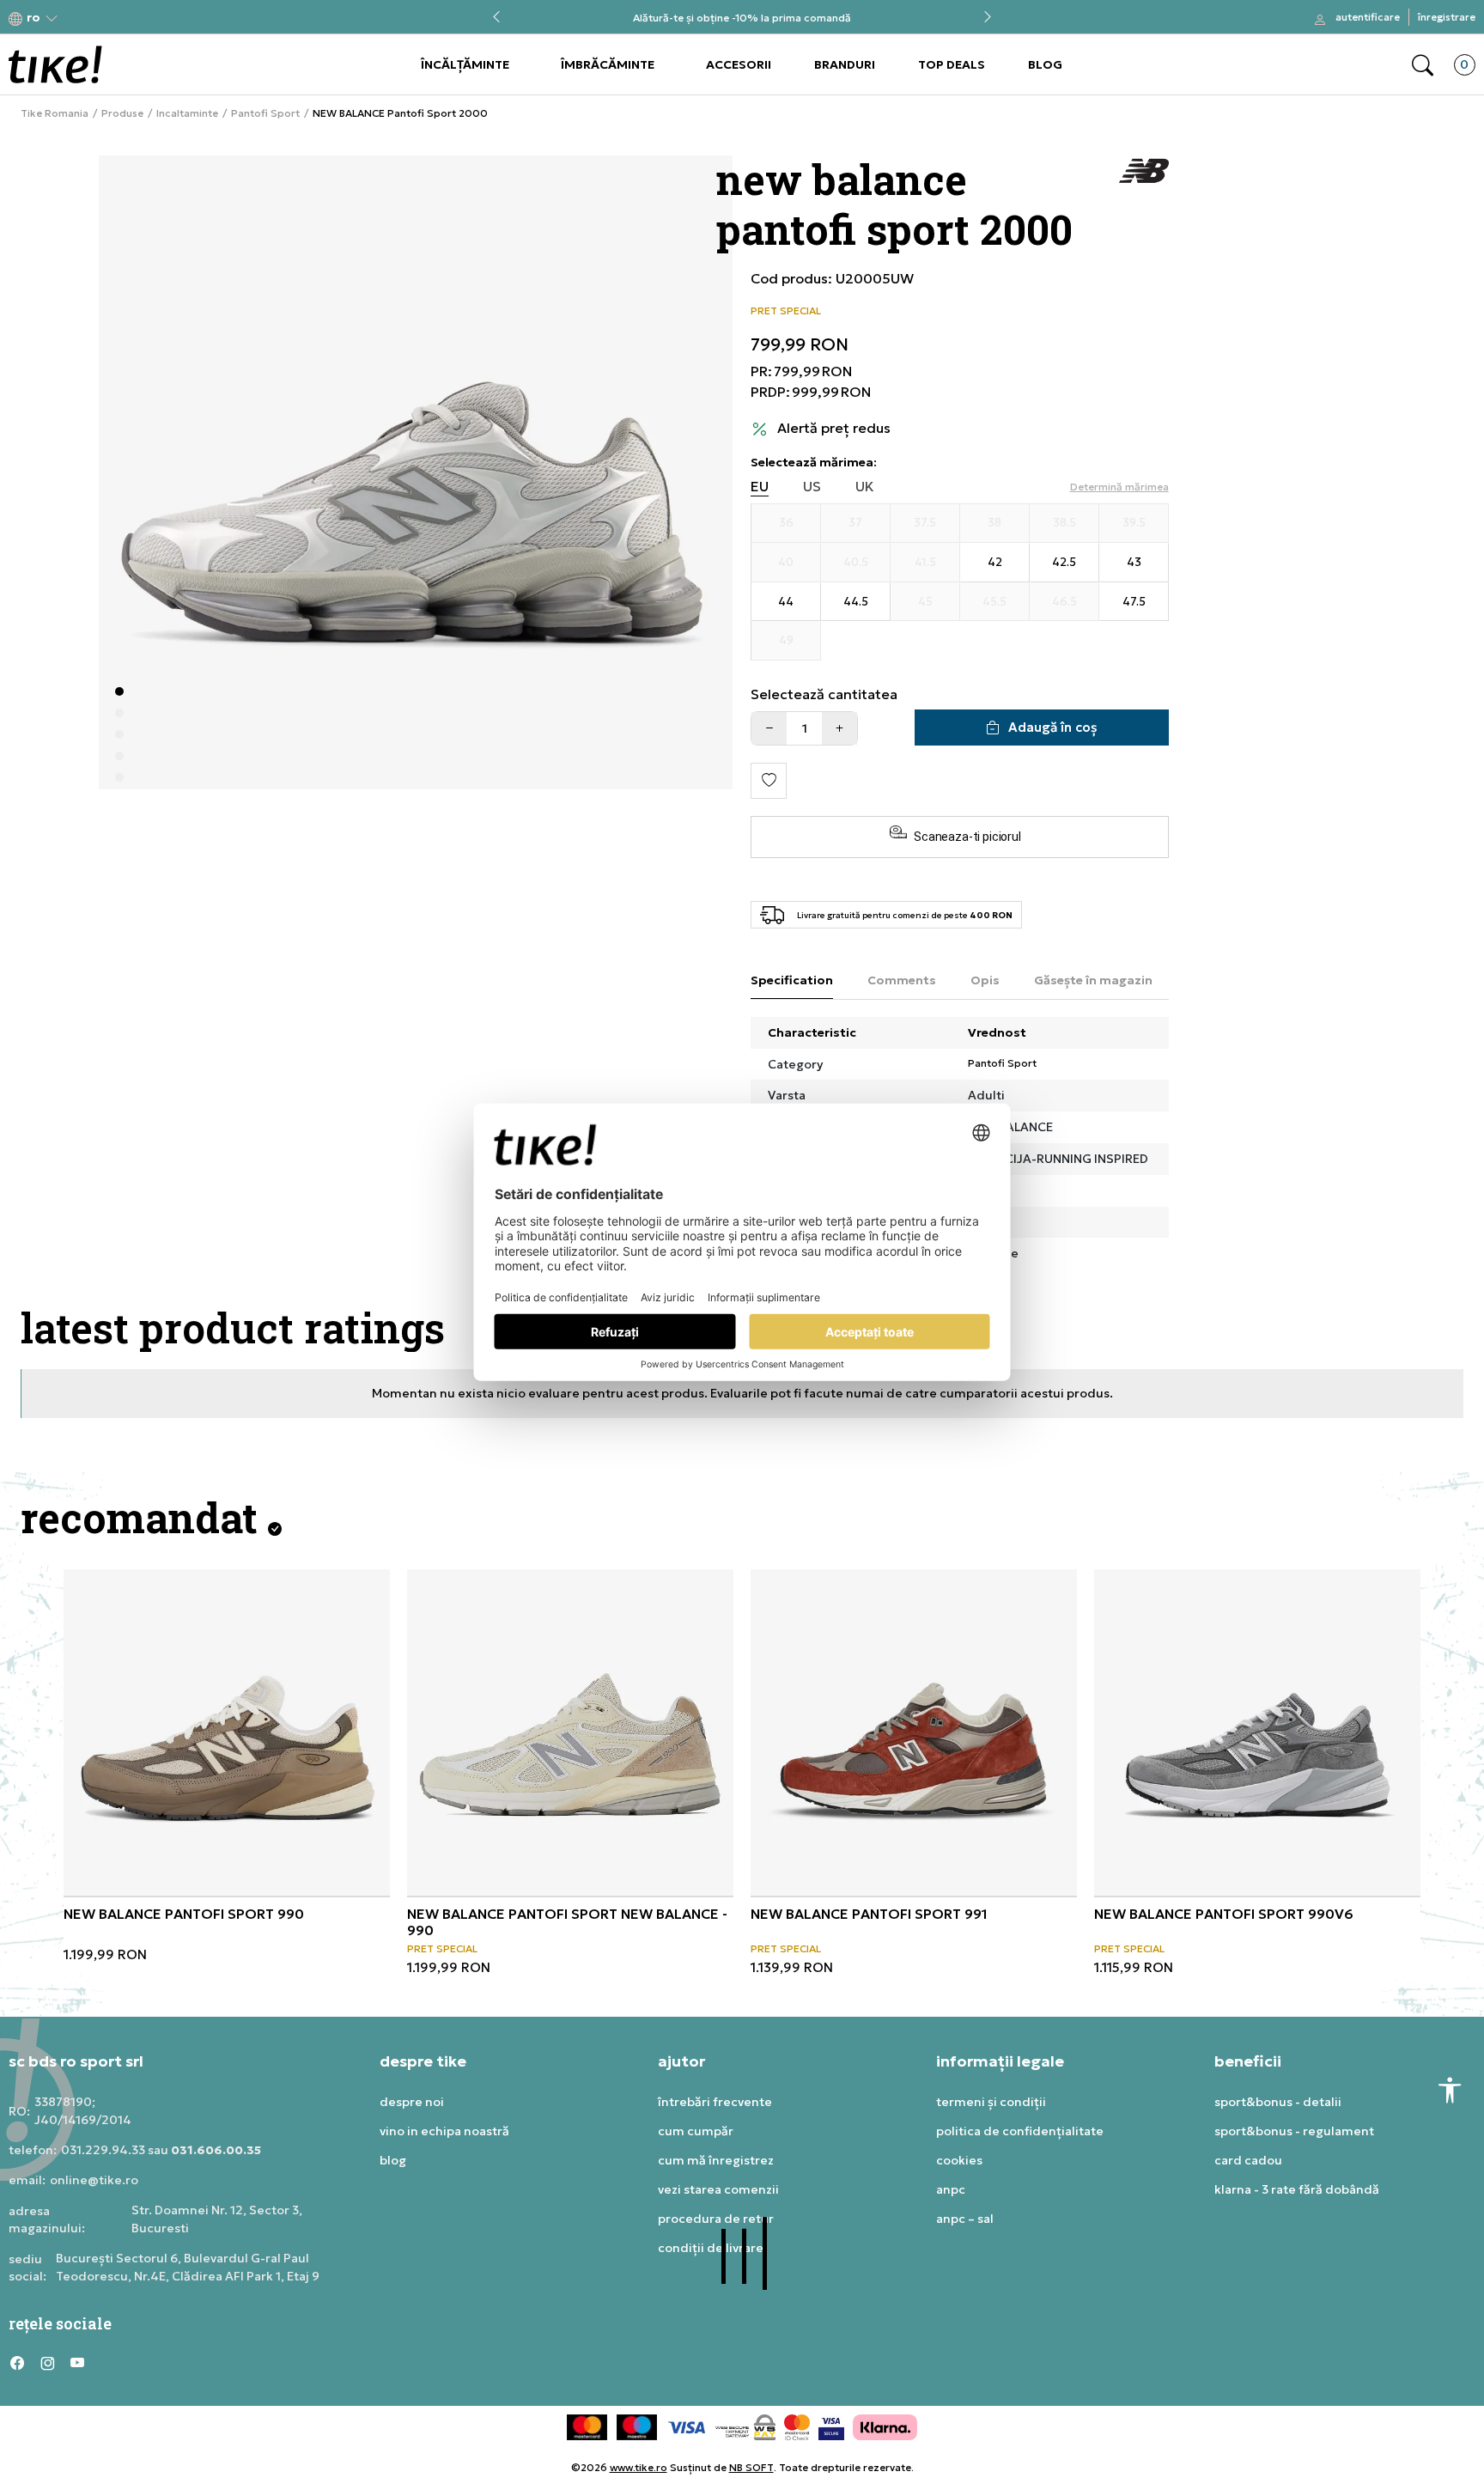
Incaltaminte (187, 113)
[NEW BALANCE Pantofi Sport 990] (227, 1732)
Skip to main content (78, 18)
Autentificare (1368, 17)
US (812, 487)
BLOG (1045, 64)
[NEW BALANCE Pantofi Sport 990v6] (1257, 1732)
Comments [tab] (902, 980)
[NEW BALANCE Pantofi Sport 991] (914, 1732)
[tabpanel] (416, 472)
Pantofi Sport (265, 113)
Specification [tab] (792, 980)
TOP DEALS (952, 64)
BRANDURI (845, 64)
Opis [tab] (985, 980)
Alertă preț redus (834, 428)
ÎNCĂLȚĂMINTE (465, 64)
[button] (33, 18)
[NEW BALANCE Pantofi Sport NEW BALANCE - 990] (570, 1732)
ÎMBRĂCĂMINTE (608, 64)
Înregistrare (1447, 17)
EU (760, 487)
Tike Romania (55, 113)
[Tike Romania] (55, 64)
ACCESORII (739, 64)
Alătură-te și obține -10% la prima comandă (742, 18)
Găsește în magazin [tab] (1093, 980)
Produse (122, 113)
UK (865, 487)
